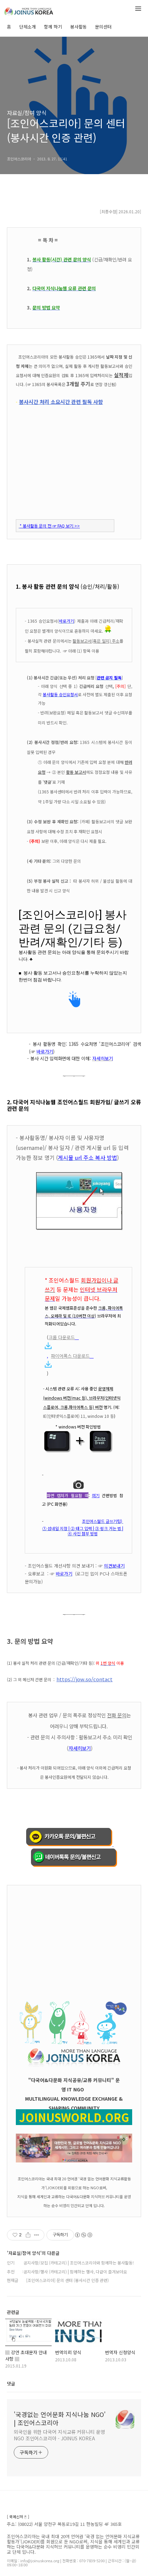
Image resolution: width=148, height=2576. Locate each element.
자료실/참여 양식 (27, 113)
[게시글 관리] (37, 2235)
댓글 (11, 2383)
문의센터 (103, 27)
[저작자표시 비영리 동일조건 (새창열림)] (83, 2235)
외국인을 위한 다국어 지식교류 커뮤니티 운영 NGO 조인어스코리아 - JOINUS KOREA (59, 2435)
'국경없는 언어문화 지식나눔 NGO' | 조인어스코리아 (60, 2418)
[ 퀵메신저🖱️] (18, 2517)
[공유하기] (28, 2235)
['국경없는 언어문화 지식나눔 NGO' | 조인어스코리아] (41, 10)
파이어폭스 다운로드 (70, 1356)
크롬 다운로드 (62, 1337)
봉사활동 (78, 27)
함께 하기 (53, 27)
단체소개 (28, 27)
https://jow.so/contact (84, 1679)
